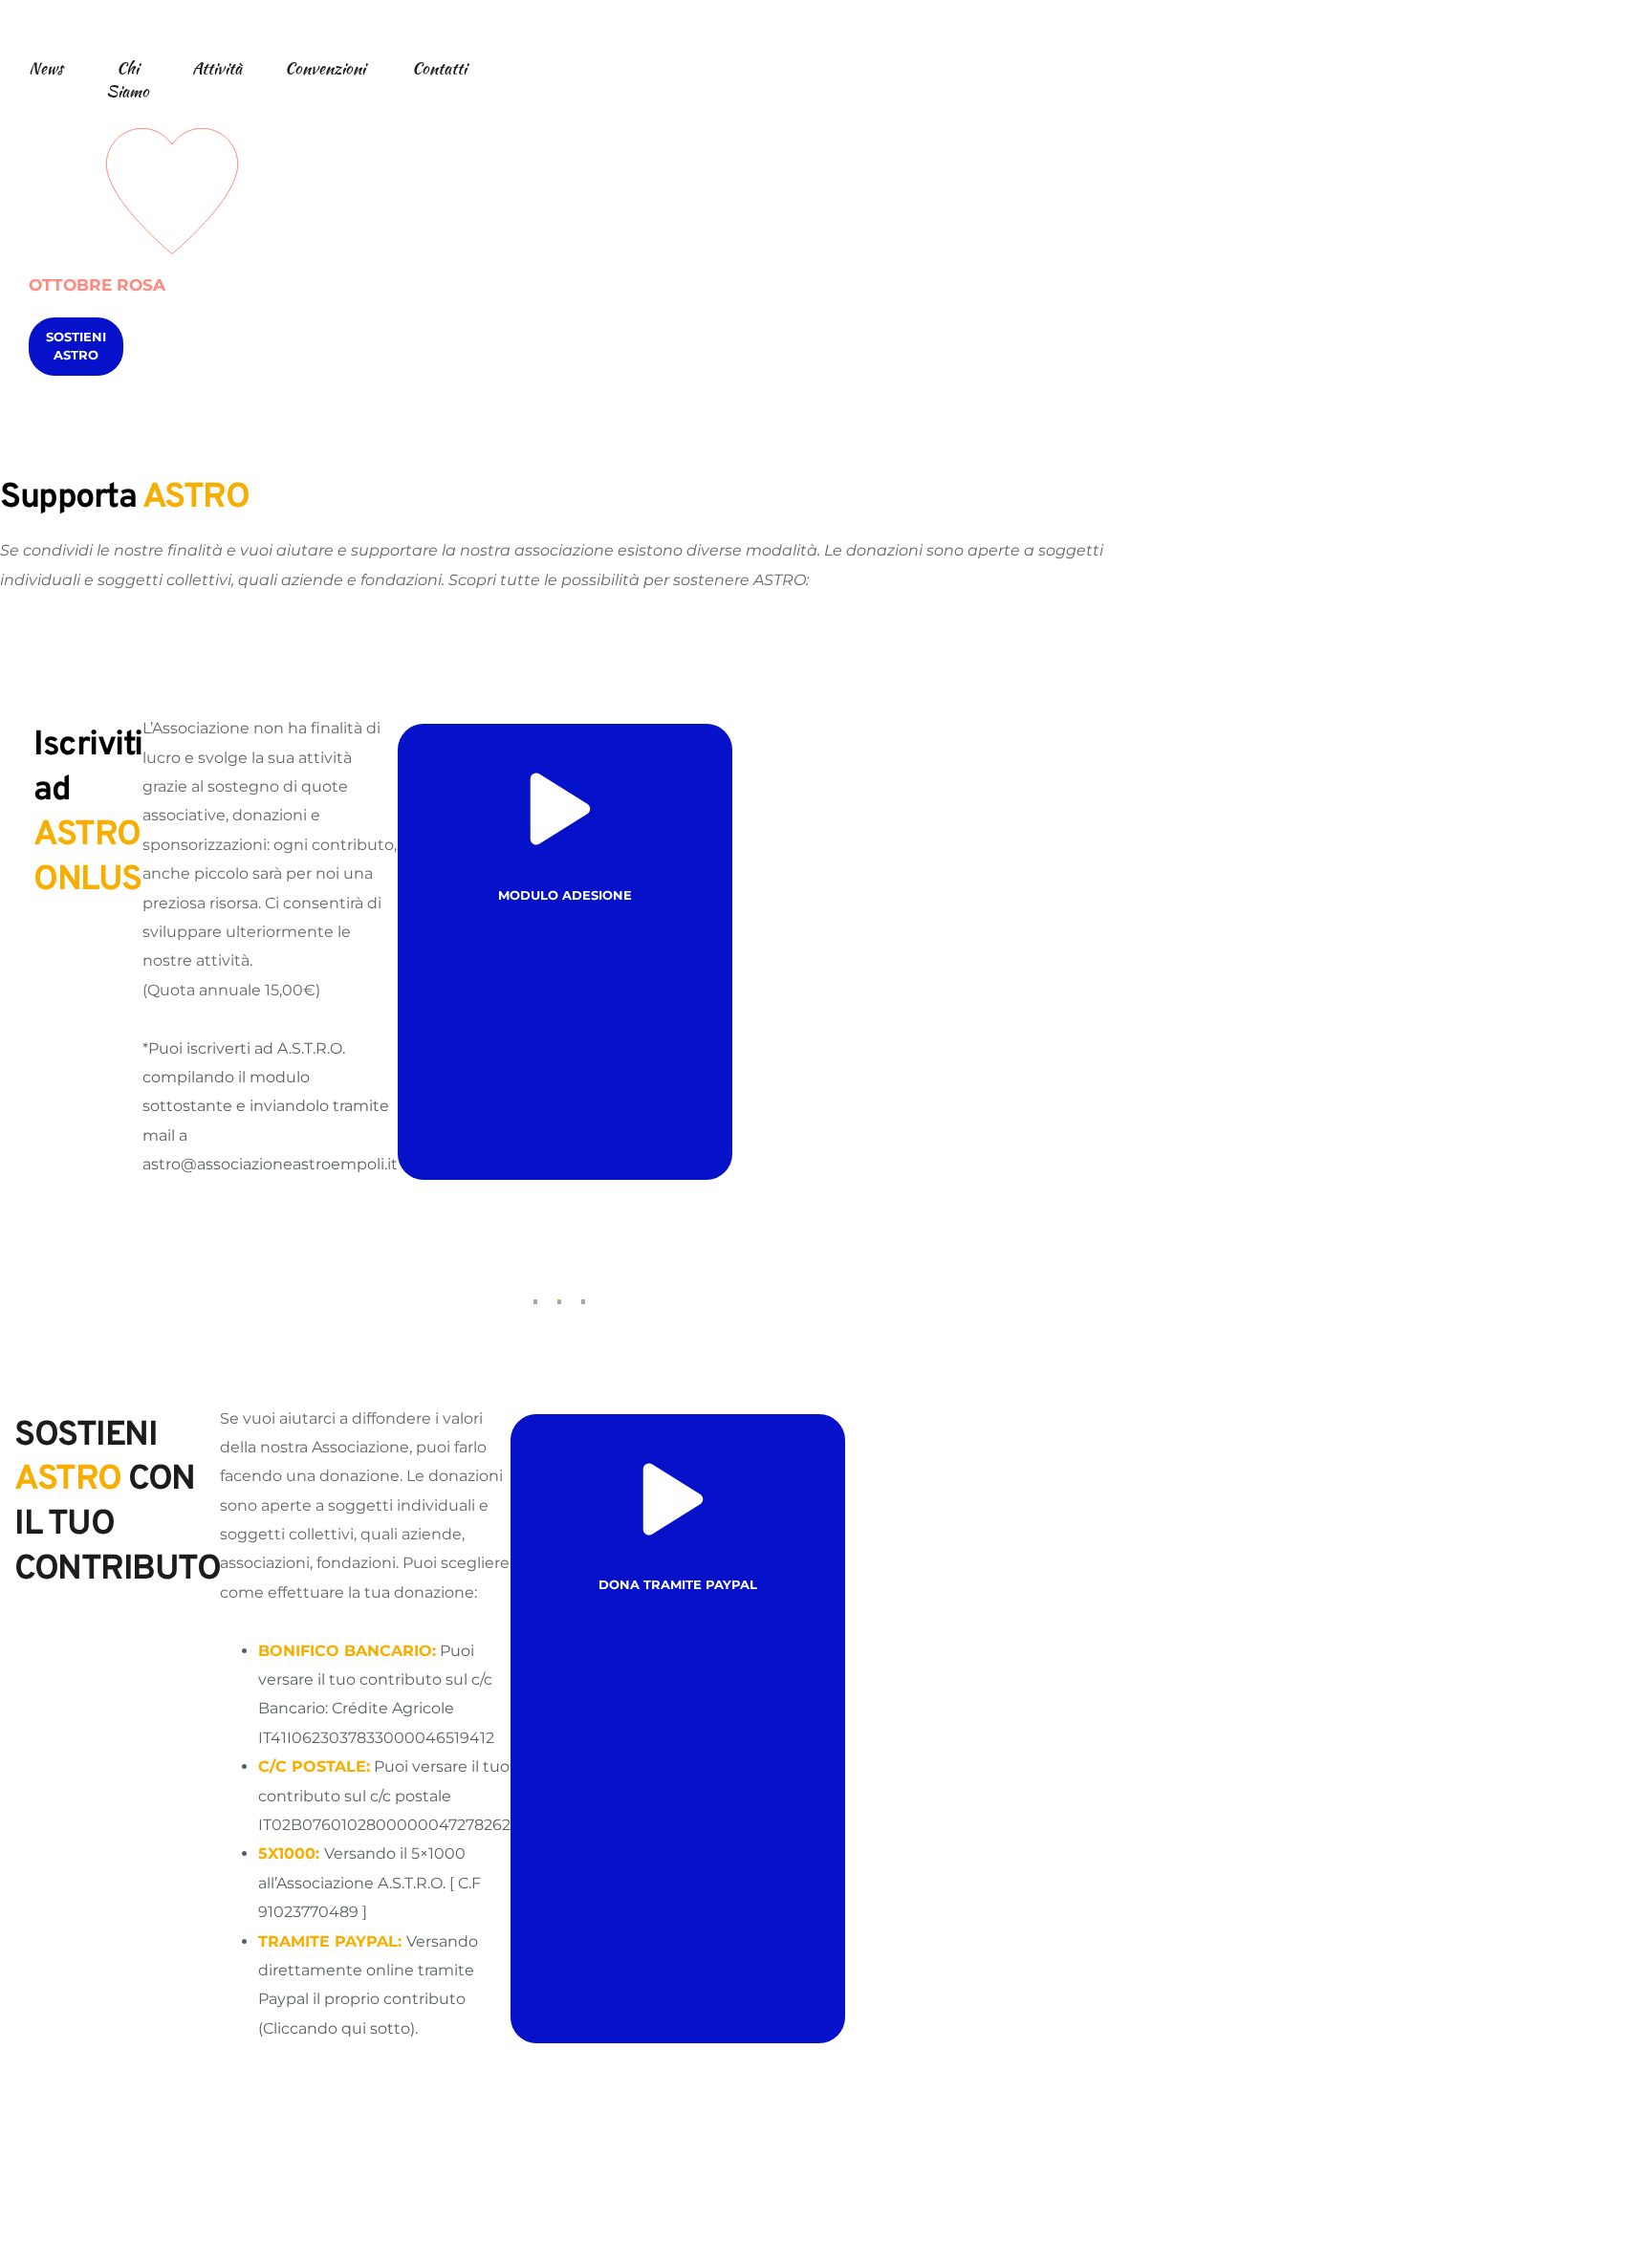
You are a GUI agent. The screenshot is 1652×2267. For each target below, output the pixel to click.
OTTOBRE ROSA (97, 285)
